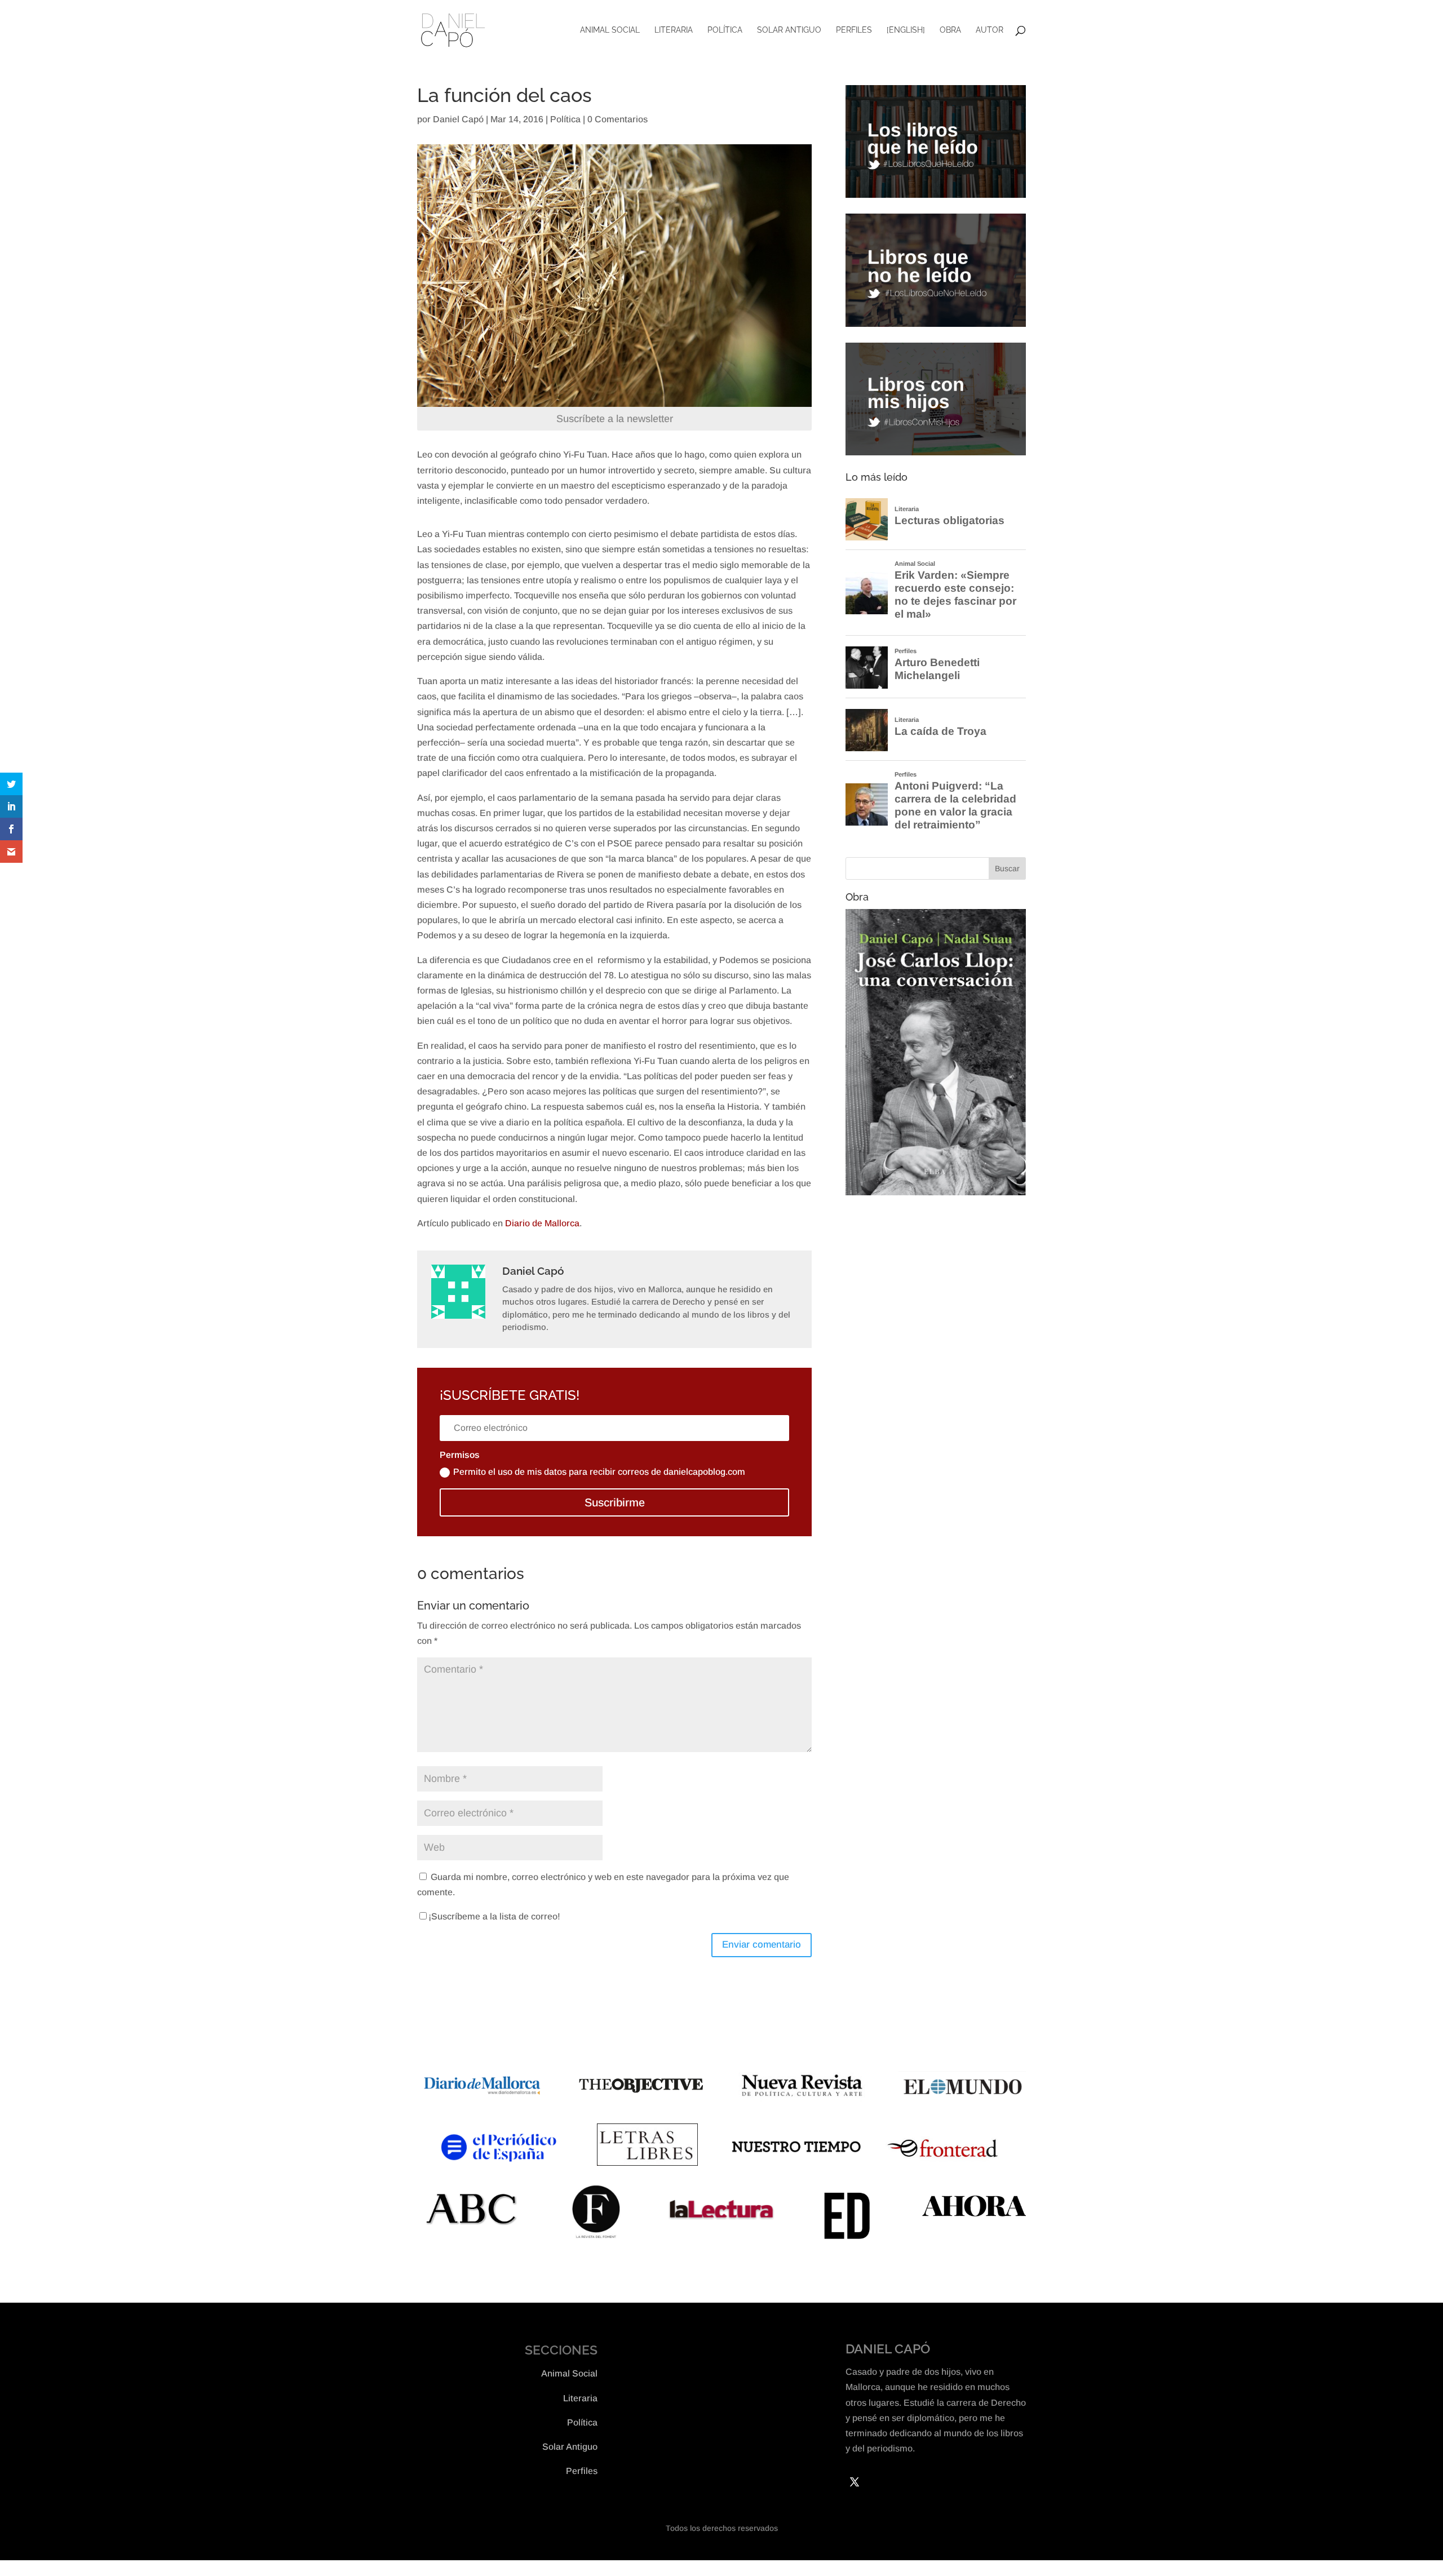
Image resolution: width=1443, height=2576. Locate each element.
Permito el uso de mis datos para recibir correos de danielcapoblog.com (599, 1472)
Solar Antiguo (789, 30)
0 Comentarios (618, 119)
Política (725, 30)
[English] (906, 30)
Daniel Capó (458, 119)
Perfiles (854, 30)
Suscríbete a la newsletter (615, 419)
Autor (990, 30)
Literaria (674, 30)
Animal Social (610, 30)
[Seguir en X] (855, 2482)
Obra (950, 30)
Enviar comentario (762, 1945)
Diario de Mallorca (542, 1223)
